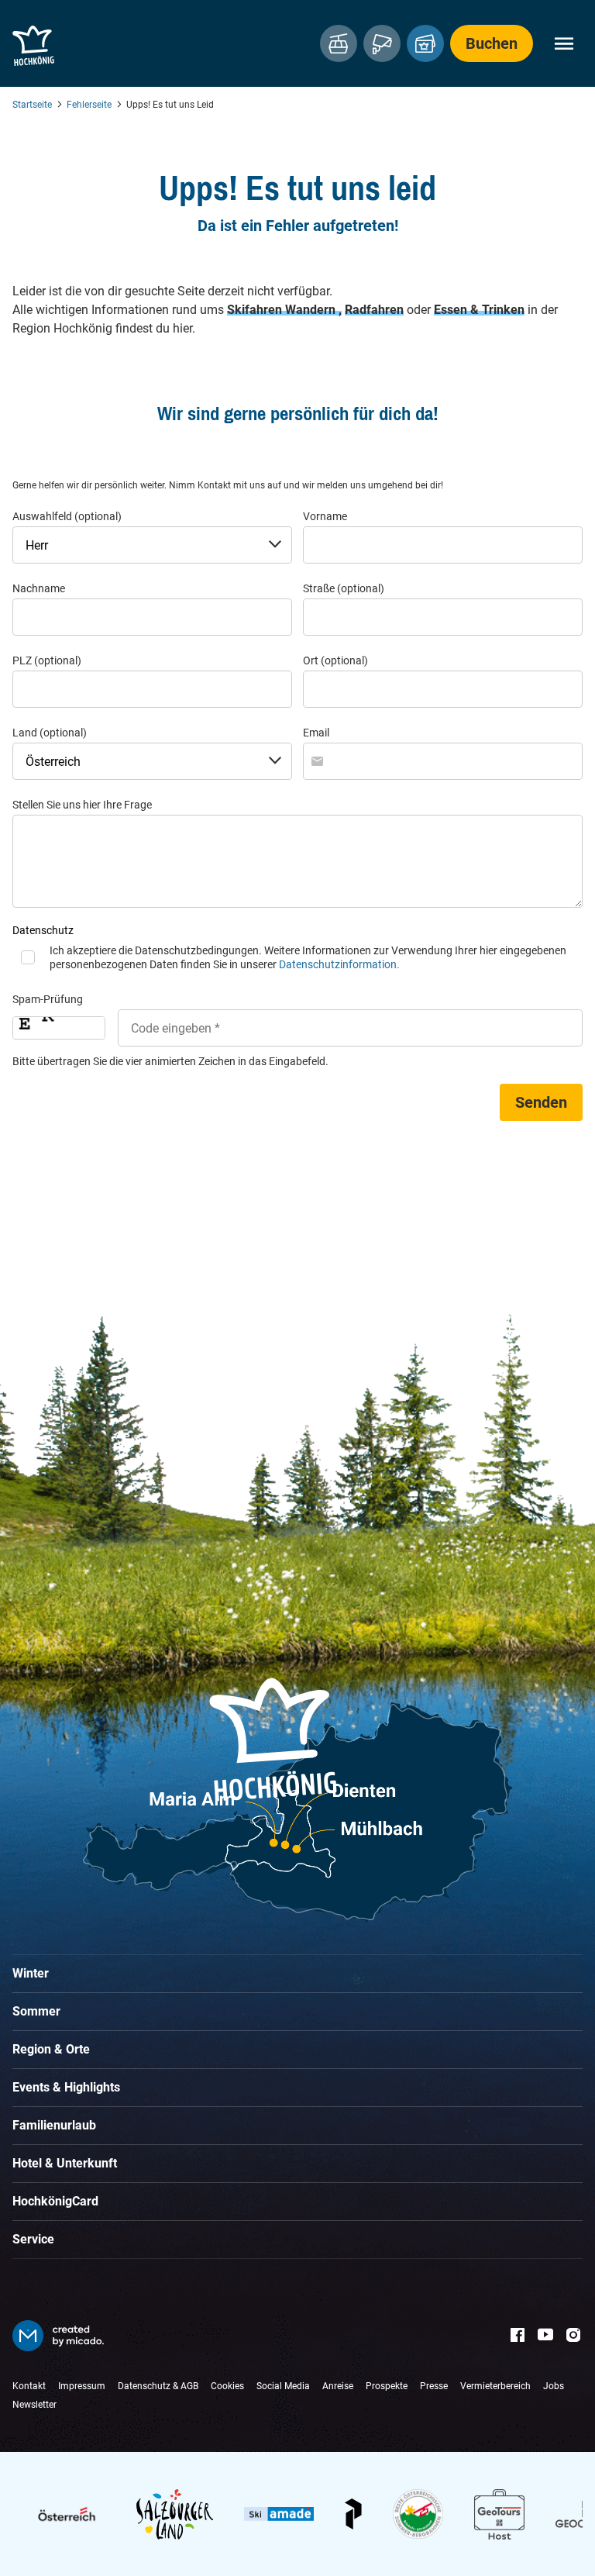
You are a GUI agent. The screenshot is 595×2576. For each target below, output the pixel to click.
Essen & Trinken (479, 310)
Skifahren (256, 310)
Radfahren (374, 310)
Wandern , (313, 310)
